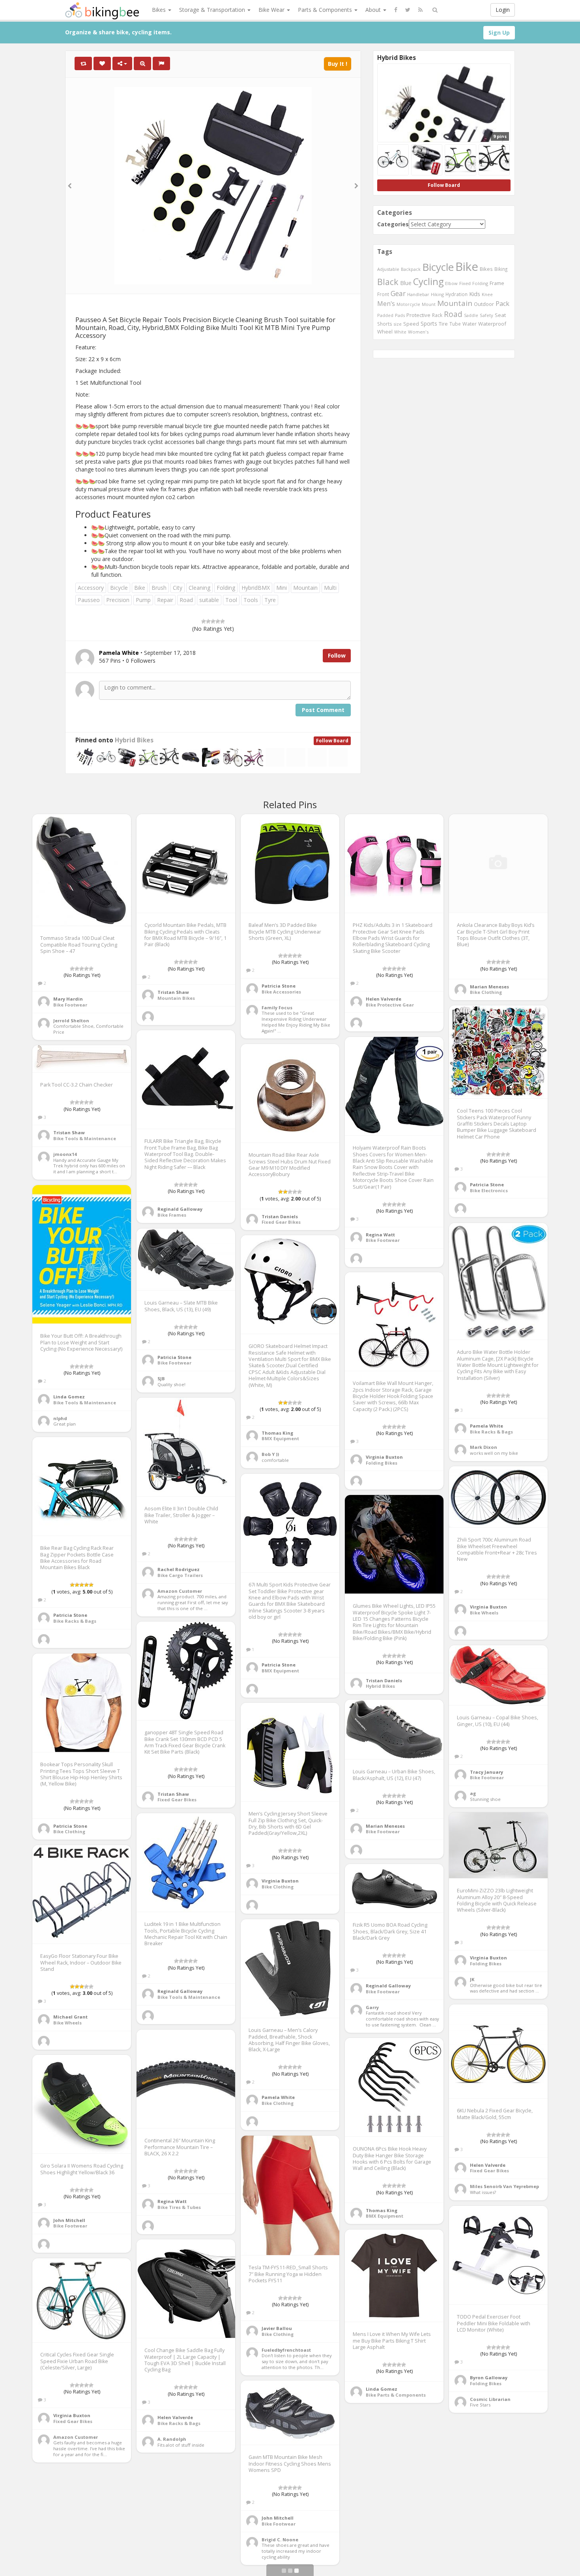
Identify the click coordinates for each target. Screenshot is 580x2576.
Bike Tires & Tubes (179, 2207)
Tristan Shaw (173, 992)
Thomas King (277, 1433)
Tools (251, 600)
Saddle (471, 315)
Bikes (160, 10)
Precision (118, 600)
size (398, 324)
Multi (330, 588)
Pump (143, 600)
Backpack (411, 269)
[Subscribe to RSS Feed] (420, 10)
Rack (437, 315)
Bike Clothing (486, 992)
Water (470, 324)
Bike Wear (272, 10)
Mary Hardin (68, 999)
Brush (159, 588)
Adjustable (388, 269)
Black (388, 282)
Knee (487, 294)
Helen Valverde (384, 999)
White (400, 332)
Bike (140, 588)
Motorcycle (408, 304)
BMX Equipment (280, 1438)
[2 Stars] (208, 621)
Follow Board (332, 741)
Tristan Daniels (280, 1216)
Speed (411, 324)
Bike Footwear (70, 1005)
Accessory (91, 588)
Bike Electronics (489, 1190)
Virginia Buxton (384, 1457)
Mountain (305, 588)
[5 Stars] (223, 621)
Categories (393, 224)
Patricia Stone (279, 986)
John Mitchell (69, 2220)
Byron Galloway (489, 2377)
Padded (385, 315)
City (178, 588)
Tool (231, 600)
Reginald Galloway (180, 1209)
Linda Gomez (69, 1397)
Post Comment (323, 710)
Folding (226, 588)
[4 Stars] (218, 621)
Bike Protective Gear (390, 1005)
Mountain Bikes (176, 998)
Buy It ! (338, 64)
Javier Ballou (277, 2328)
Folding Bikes (382, 1463)
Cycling (428, 281)
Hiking (437, 294)
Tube (455, 324)
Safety (486, 315)
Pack (502, 304)
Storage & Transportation (213, 10)
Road (186, 600)
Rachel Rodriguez (179, 1569)
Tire (443, 324)
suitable (209, 600)
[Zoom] (142, 63)
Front (383, 294)
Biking (501, 269)
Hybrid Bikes (134, 740)
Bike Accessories (281, 992)
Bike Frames (172, 1215)
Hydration (457, 294)
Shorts (385, 324)
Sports (429, 323)
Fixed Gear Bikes (281, 1222)
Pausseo (89, 600)
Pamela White (486, 1426)
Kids (475, 294)
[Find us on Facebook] (396, 10)
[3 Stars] (213, 621)
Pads (400, 315)
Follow (337, 655)
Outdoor (484, 304)
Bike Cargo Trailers (180, 1575)
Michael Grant (70, 2017)
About (374, 10)
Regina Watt (380, 1235)
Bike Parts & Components (396, 2395)
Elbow (451, 283)
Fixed (465, 283)
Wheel (385, 332)
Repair (165, 600)
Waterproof (492, 324)
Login (503, 10)
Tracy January (486, 1772)
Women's (418, 332)
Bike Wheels (484, 1613)
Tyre (270, 600)
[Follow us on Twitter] (408, 10)
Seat (500, 315)
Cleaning (199, 588)
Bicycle (119, 588)
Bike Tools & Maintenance (85, 1138)
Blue (406, 283)
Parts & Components (326, 10)
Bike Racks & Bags (491, 1432)
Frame (497, 283)
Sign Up (499, 33)
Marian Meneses (489, 987)
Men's (386, 304)
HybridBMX (256, 588)
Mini (282, 588)
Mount (429, 304)
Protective (418, 315)
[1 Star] (204, 621)
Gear (398, 293)
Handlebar (418, 294)
